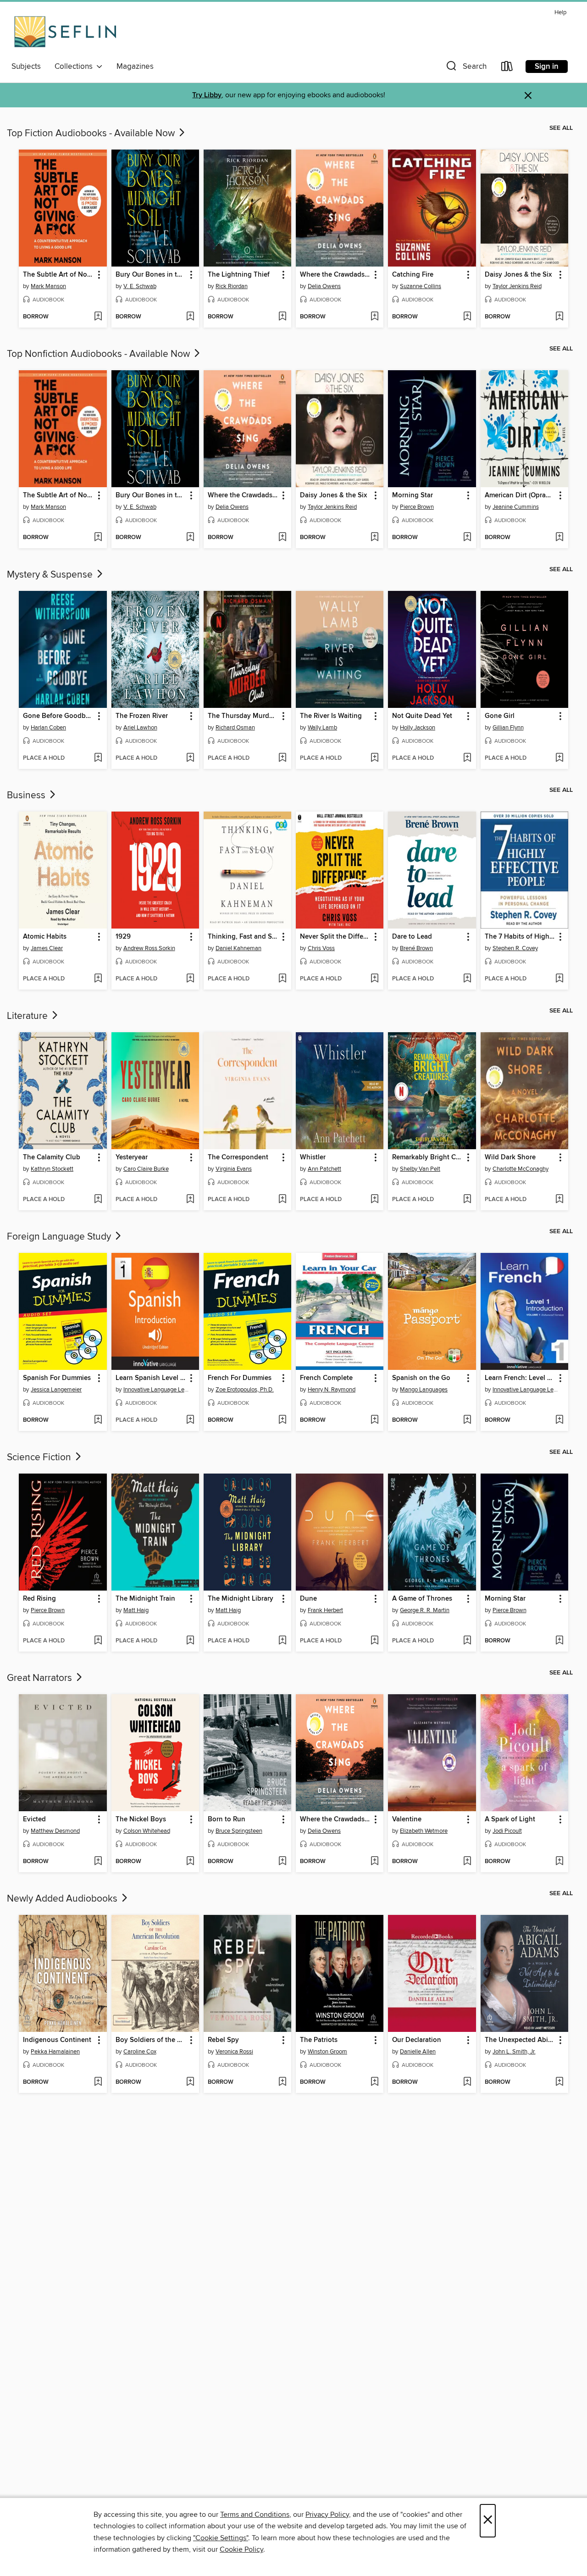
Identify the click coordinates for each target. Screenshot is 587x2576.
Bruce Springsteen (239, 1831)
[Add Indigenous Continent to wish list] (98, 2082)
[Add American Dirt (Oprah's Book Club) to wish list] (559, 538)
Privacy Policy (327, 2515)
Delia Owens (324, 286)
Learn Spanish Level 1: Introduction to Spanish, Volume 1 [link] (151, 1378)
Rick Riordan (232, 286)
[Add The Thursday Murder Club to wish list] (282, 758)
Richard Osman (235, 728)
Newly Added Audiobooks (63, 1899)
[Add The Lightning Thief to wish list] (282, 317)
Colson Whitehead (147, 1831)
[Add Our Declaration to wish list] (467, 2082)
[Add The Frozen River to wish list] (190, 758)
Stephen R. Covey (515, 948)
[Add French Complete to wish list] (374, 1420)
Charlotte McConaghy (521, 1169)
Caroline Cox (140, 2052)
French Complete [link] (326, 1378)
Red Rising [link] (39, 1599)
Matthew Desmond (55, 1831)
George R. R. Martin (425, 1610)
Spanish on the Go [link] (421, 1378)
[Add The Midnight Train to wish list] (190, 1641)
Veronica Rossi (234, 2052)
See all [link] (561, 128)
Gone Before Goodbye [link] (58, 716)
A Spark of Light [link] (510, 1819)
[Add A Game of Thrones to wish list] (467, 1641)
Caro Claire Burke (146, 1169)
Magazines (135, 67)
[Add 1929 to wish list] (190, 979)
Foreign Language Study (60, 1237)
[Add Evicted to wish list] (98, 1862)
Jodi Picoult (507, 1831)
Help (560, 13)
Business (27, 796)
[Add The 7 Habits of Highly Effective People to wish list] (559, 979)
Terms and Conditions (255, 2515)
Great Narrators (41, 1678)
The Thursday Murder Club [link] (243, 716)
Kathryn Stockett (52, 1169)
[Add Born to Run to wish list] (282, 1862)
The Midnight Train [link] (145, 1599)
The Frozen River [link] (142, 716)
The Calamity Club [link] (52, 1157)
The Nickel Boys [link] (141, 1819)
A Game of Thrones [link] (422, 1599)
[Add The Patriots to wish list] (374, 2082)
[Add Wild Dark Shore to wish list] (559, 1200)
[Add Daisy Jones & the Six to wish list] (559, 317)
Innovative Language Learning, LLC (156, 1390)
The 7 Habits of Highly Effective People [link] (520, 937)
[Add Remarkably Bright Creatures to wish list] (467, 1200)
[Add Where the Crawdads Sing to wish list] (374, 317)
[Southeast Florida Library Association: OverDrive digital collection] (65, 32)
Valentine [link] (407, 1819)
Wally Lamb (322, 728)
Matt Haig (136, 1610)
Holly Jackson (418, 728)
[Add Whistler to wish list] (374, 1200)
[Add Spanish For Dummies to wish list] (98, 1420)
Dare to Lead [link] (412, 937)
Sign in (547, 67)
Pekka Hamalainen (55, 2052)
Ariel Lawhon (140, 728)
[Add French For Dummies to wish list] (282, 1420)
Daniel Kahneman (238, 948)
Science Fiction (40, 1458)
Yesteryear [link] (132, 1157)
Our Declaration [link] (417, 2040)
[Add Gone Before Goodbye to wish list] (98, 758)
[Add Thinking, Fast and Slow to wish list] (282, 979)
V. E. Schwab (140, 286)
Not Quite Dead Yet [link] (422, 716)
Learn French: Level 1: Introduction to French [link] (520, 1378)
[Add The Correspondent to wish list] (282, 1200)
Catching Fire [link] (413, 275)
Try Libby (207, 95)
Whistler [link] (313, 1157)
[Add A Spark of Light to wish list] (559, 1862)
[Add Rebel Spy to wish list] (282, 2082)
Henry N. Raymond (332, 1390)
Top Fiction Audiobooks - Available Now (92, 134)
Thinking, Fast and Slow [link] (243, 937)
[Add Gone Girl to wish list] (559, 758)
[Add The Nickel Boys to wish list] (190, 1862)
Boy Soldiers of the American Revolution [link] (151, 2040)
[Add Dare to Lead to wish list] (467, 979)
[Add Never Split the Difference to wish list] (374, 979)
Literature (28, 1016)
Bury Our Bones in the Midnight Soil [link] (151, 275)
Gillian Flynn (508, 728)
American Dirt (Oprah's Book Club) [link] (520, 495)
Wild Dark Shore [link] (510, 1157)
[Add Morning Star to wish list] (467, 538)
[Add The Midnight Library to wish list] (282, 1641)
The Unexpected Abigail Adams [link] (520, 2040)
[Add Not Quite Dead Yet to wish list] (467, 758)
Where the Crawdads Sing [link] (335, 275)
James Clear (47, 948)
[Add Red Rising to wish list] (98, 1641)
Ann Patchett (324, 1169)
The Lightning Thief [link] (239, 275)
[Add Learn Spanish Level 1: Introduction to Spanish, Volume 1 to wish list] (190, 1420)
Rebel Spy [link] (223, 2040)
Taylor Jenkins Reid (517, 286)
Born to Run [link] (227, 1819)
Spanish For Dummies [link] (57, 1378)
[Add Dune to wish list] (374, 1641)
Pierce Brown (417, 507)
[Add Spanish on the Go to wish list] (467, 1420)
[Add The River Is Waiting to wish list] (374, 758)
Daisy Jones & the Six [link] (518, 275)
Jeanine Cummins (516, 507)
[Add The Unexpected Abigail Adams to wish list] (559, 2082)
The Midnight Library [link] (241, 1599)
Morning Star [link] (413, 495)
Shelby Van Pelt (420, 1169)
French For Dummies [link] (240, 1378)
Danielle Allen (418, 2052)
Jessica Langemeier (56, 1390)
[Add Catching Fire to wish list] (467, 317)
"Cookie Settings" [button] (221, 2538)
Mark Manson (48, 286)
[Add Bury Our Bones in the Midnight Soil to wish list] (190, 317)
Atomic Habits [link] (45, 937)
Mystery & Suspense (51, 575)
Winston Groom (327, 2052)
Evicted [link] (34, 1819)
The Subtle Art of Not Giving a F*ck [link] (58, 275)
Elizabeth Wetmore (424, 1831)
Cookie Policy (241, 2549)
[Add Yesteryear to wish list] (190, 1200)
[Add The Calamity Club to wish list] (98, 1200)
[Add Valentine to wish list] (467, 1862)
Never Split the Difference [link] (335, 937)
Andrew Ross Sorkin (149, 948)
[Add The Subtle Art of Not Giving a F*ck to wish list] (98, 317)
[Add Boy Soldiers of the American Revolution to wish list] (190, 2082)
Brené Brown (416, 948)
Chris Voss (321, 948)
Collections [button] (75, 67)
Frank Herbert (325, 1610)
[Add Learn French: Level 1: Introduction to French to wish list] (559, 1420)
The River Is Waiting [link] (331, 716)
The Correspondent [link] (238, 1157)
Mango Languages (424, 1390)
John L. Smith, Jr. (514, 2052)
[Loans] (507, 68)
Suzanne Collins (421, 286)
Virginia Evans (234, 1169)
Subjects (26, 67)
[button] (465, 68)
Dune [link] (308, 1599)
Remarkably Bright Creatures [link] (427, 1157)
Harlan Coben (48, 728)
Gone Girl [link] (500, 716)
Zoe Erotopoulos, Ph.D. (245, 1390)
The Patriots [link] (319, 2040)
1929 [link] (123, 937)
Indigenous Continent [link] (57, 2040)
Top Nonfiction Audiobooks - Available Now (100, 354)
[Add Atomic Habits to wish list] (98, 979)
